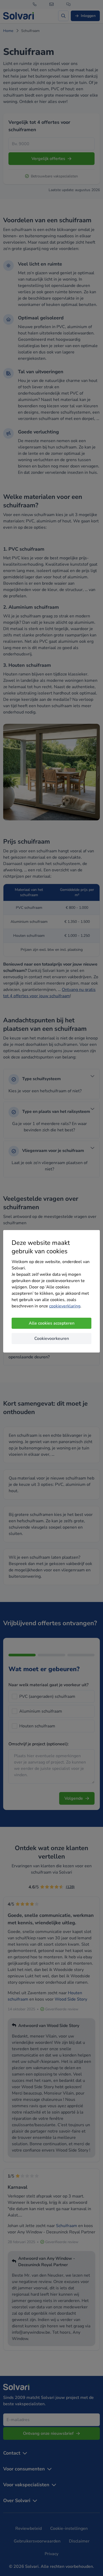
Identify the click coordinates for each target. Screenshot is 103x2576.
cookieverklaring (65, 1306)
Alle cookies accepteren (52, 1323)
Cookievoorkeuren (52, 1339)
